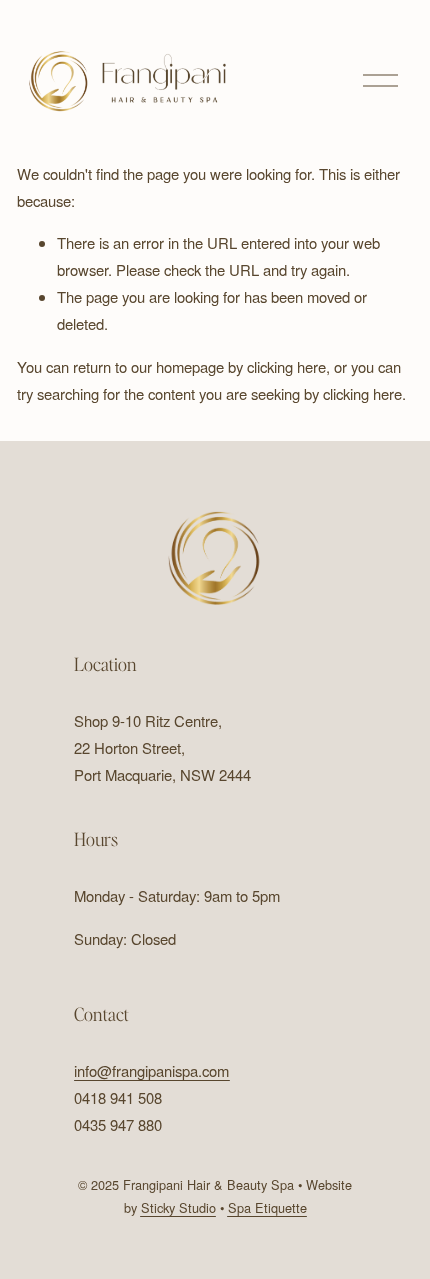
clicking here (286, 366)
